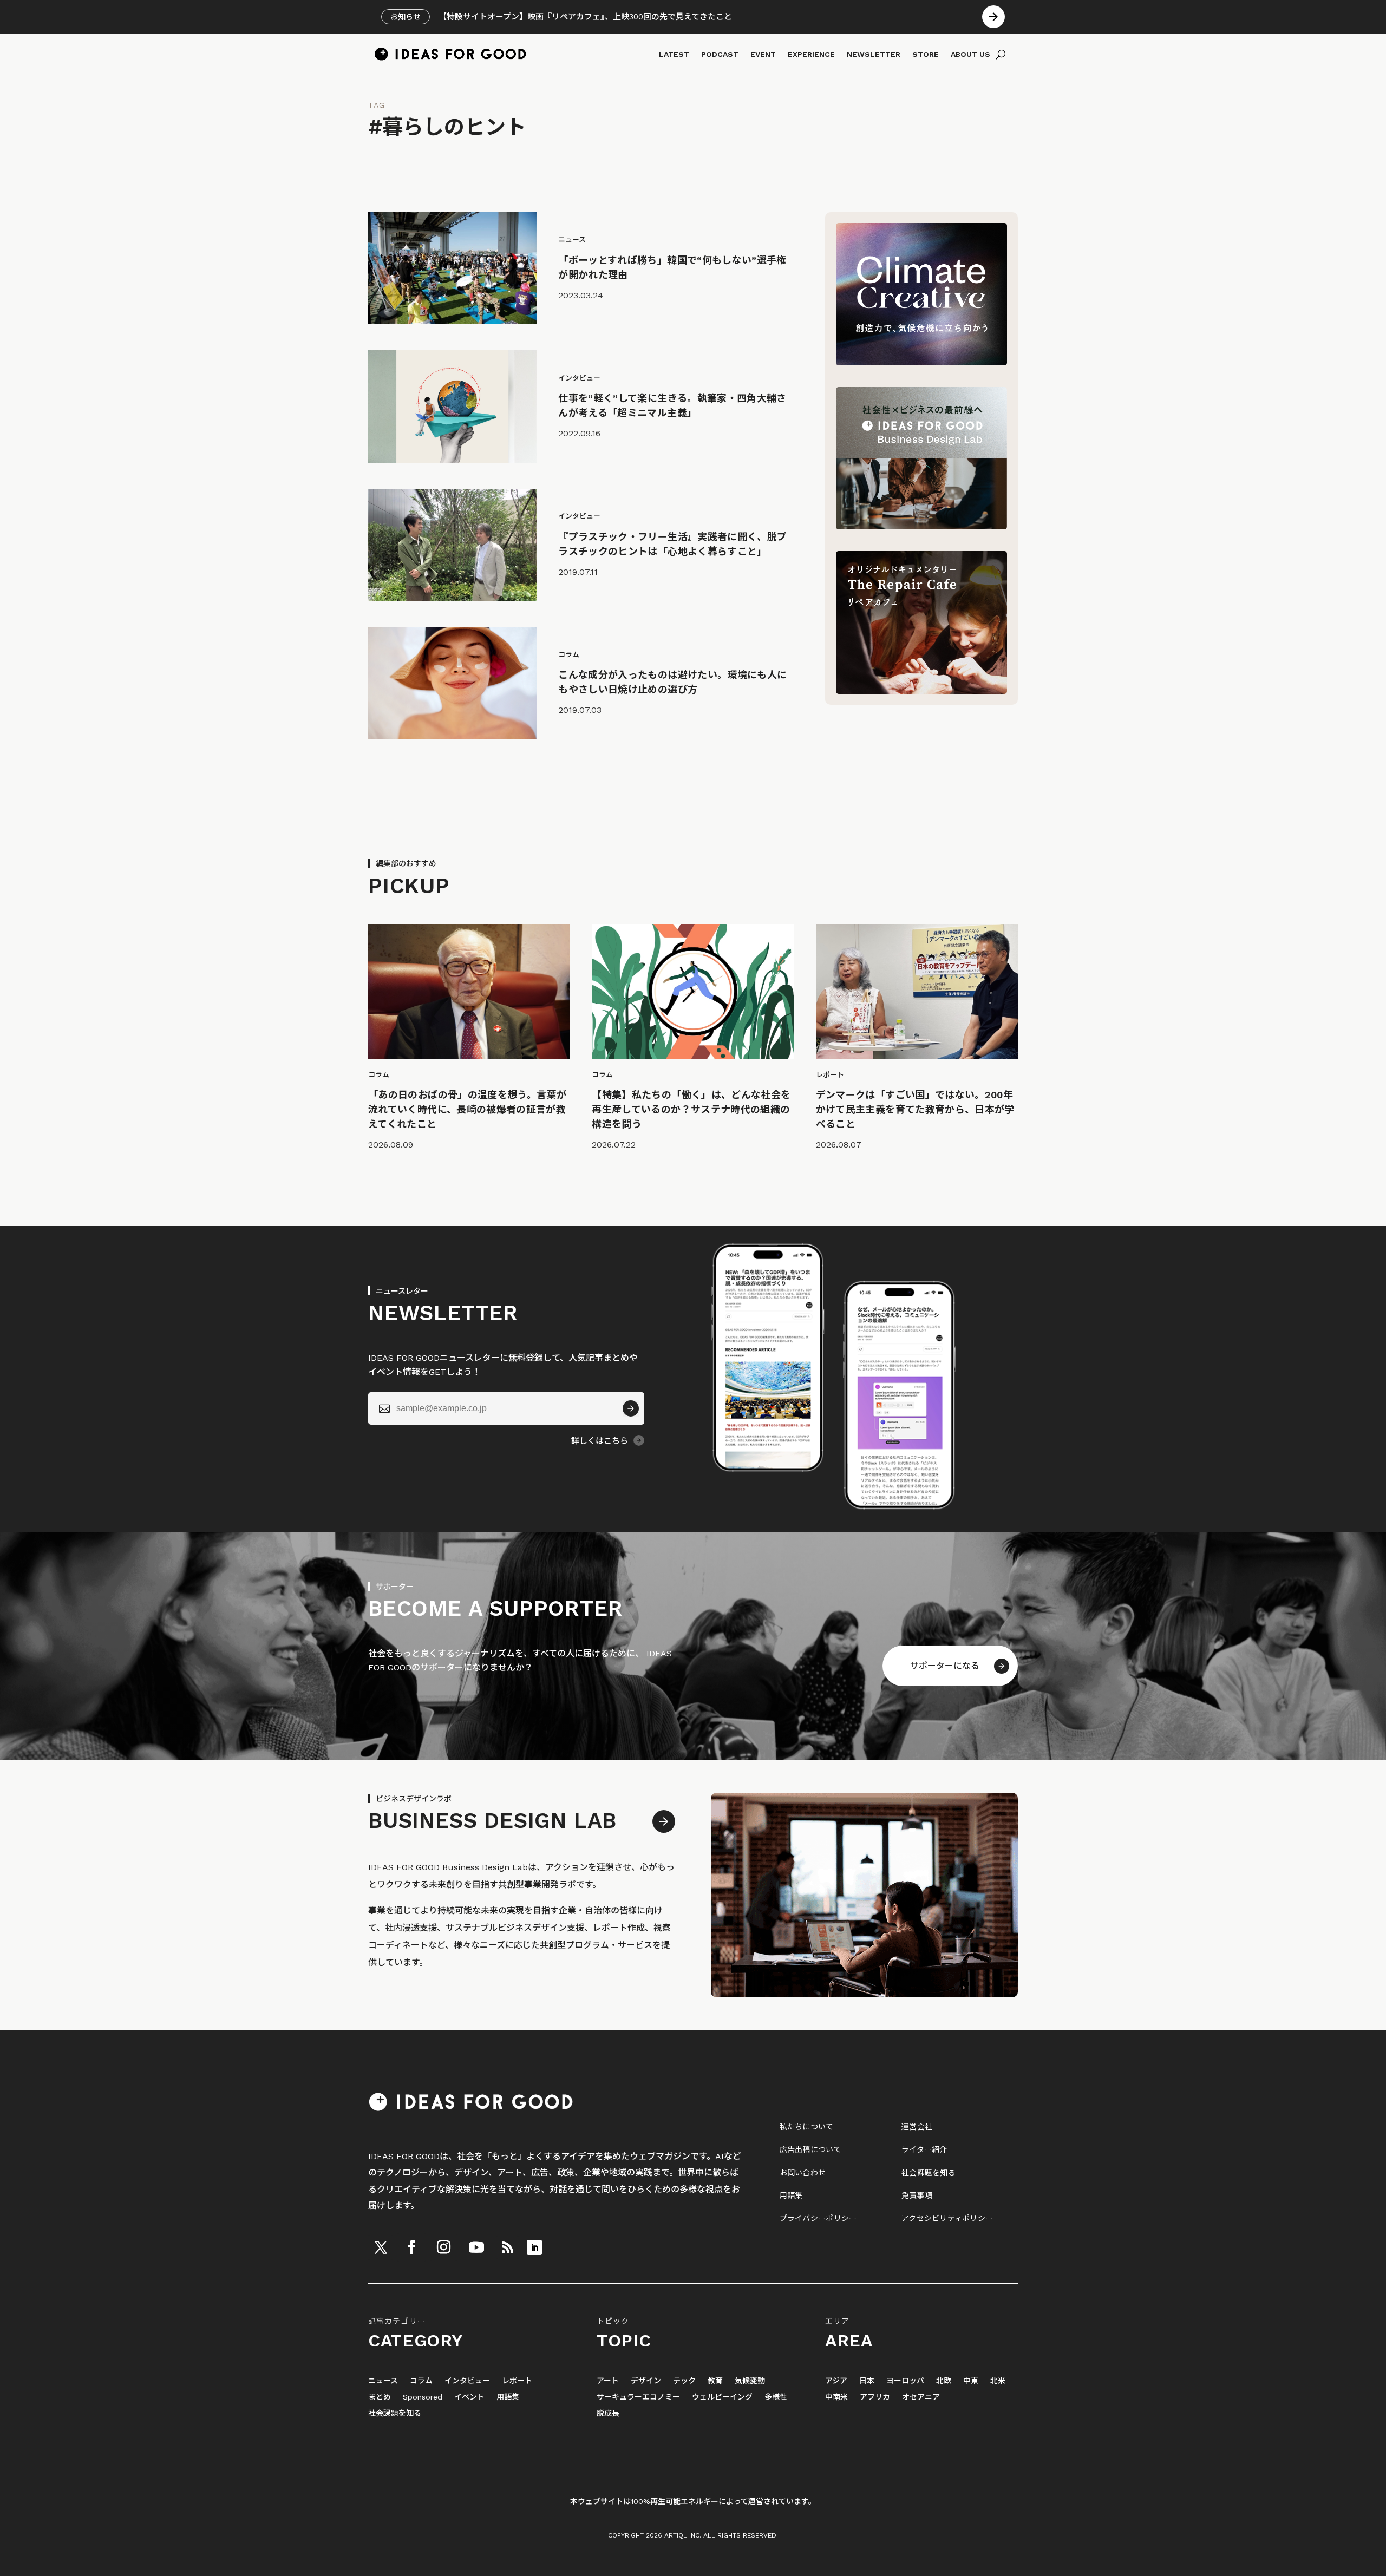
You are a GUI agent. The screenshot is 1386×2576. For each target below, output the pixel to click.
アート (608, 2381)
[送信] (631, 1408)
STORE (926, 54)
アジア (836, 2381)
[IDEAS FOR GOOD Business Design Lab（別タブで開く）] (921, 526)
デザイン (646, 2381)
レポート (517, 2381)
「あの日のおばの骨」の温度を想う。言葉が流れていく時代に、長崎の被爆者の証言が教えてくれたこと (467, 1109)
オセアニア (921, 2397)
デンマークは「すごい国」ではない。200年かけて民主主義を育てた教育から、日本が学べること (915, 1109)
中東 (971, 2381)
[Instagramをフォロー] (443, 2247)
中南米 (836, 2397)
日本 (867, 2381)
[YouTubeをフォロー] (476, 2247)
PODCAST (720, 54)
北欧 (944, 2381)
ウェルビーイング (722, 2397)
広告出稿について (810, 2149)
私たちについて (807, 2127)
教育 (715, 2381)
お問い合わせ (803, 2173)
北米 (998, 2381)
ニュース (383, 2381)
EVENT (763, 54)
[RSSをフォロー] (507, 2247)
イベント (469, 2397)
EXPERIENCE (811, 54)
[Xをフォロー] (381, 2247)
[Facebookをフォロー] (411, 2247)
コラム (421, 2381)
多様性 (776, 2397)
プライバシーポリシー (818, 2218)
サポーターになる (945, 1666)
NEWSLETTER (874, 54)
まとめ (380, 2397)
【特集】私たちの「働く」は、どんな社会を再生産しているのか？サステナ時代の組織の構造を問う (691, 1109)
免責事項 (917, 2195)
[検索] (1001, 54)
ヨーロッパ (905, 2381)
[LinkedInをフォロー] (534, 2247)
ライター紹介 (924, 2149)
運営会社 (917, 2127)
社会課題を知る (929, 2173)
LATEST (674, 54)
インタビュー (467, 2381)
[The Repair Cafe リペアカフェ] (921, 691)
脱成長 (608, 2413)
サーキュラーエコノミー (638, 2397)
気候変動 (750, 2381)
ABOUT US (970, 54)
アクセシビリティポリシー (947, 2218)
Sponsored (423, 2397)
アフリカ (875, 2397)
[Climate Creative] (921, 362)
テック (684, 2381)
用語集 (791, 2195)
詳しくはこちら (600, 1441)
